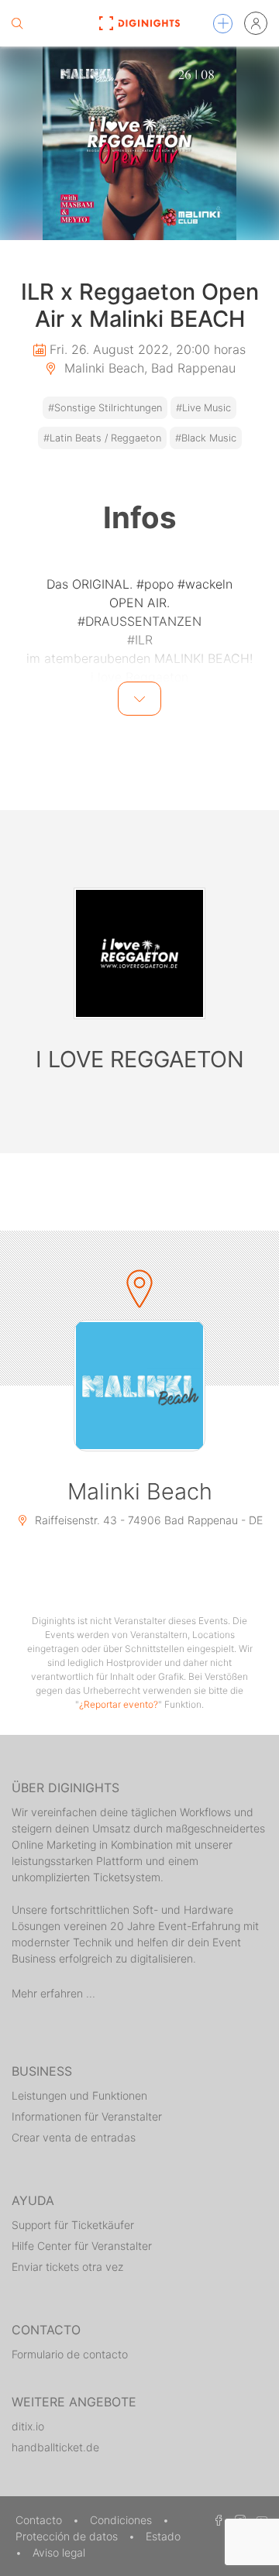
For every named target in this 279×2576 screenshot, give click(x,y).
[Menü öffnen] (223, 24)
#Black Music (206, 438)
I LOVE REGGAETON (140, 1059)
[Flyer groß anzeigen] (139, 143)
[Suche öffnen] (17, 23)
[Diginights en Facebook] (216, 2520)
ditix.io (28, 2426)
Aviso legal (59, 2552)
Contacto (40, 2520)
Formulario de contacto (70, 2354)
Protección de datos (68, 2536)
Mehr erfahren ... (53, 1993)
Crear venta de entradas (74, 2137)
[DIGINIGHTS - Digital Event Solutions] (139, 23)
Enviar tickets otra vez (67, 2267)
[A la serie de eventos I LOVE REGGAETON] (139, 953)
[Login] (256, 23)
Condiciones (122, 2520)
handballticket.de (55, 2447)
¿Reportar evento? (119, 1704)
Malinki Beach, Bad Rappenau (148, 368)
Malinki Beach (140, 1491)
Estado (163, 2536)
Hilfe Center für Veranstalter (82, 2246)
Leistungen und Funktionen (79, 2095)
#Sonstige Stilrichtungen (105, 408)
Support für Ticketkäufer (73, 2225)
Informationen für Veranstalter (87, 2116)
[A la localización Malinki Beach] (139, 1386)
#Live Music (203, 408)
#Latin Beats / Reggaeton (102, 438)
